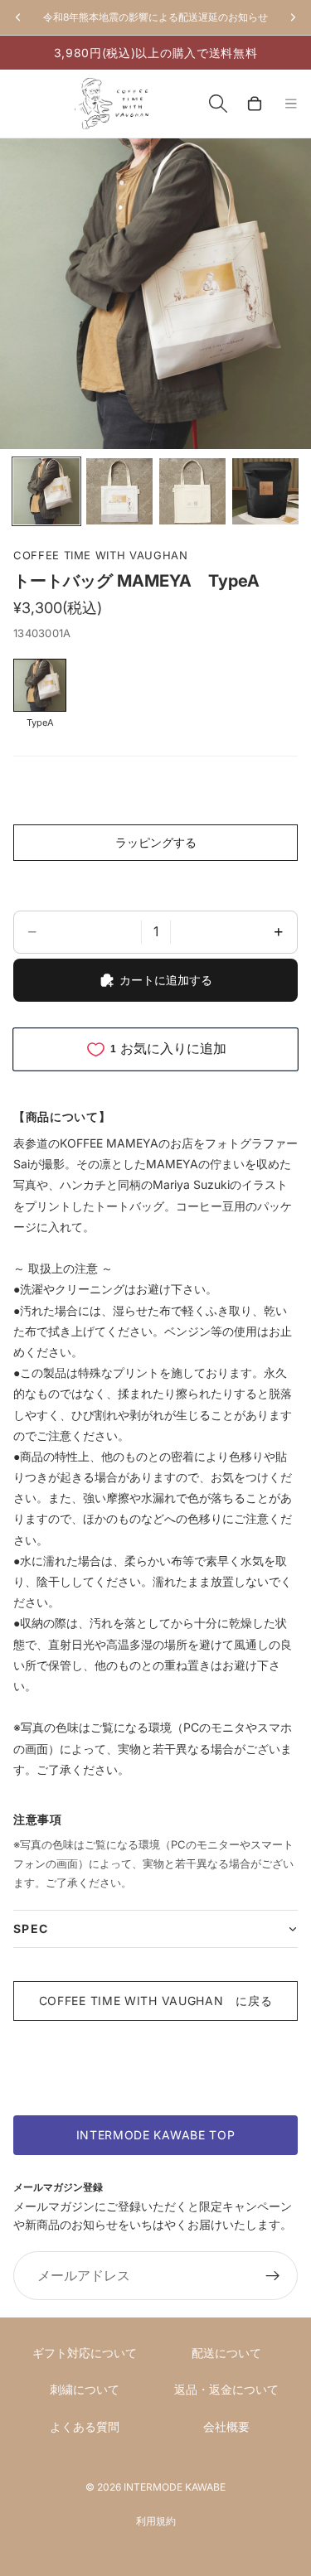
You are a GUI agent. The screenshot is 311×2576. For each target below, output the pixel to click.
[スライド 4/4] (265, 491)
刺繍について (85, 2389)
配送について (226, 2353)
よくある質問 (85, 2426)
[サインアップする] (273, 2276)
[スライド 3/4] (192, 491)
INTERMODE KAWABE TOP (156, 2135)
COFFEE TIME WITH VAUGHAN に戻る (156, 2001)
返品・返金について (226, 2389)
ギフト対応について (85, 2353)
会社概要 (226, 2426)
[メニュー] (291, 104)
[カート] (255, 104)
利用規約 (156, 2521)
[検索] (218, 104)
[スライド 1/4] (46, 491)
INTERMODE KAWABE (175, 2487)
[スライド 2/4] (119, 491)
